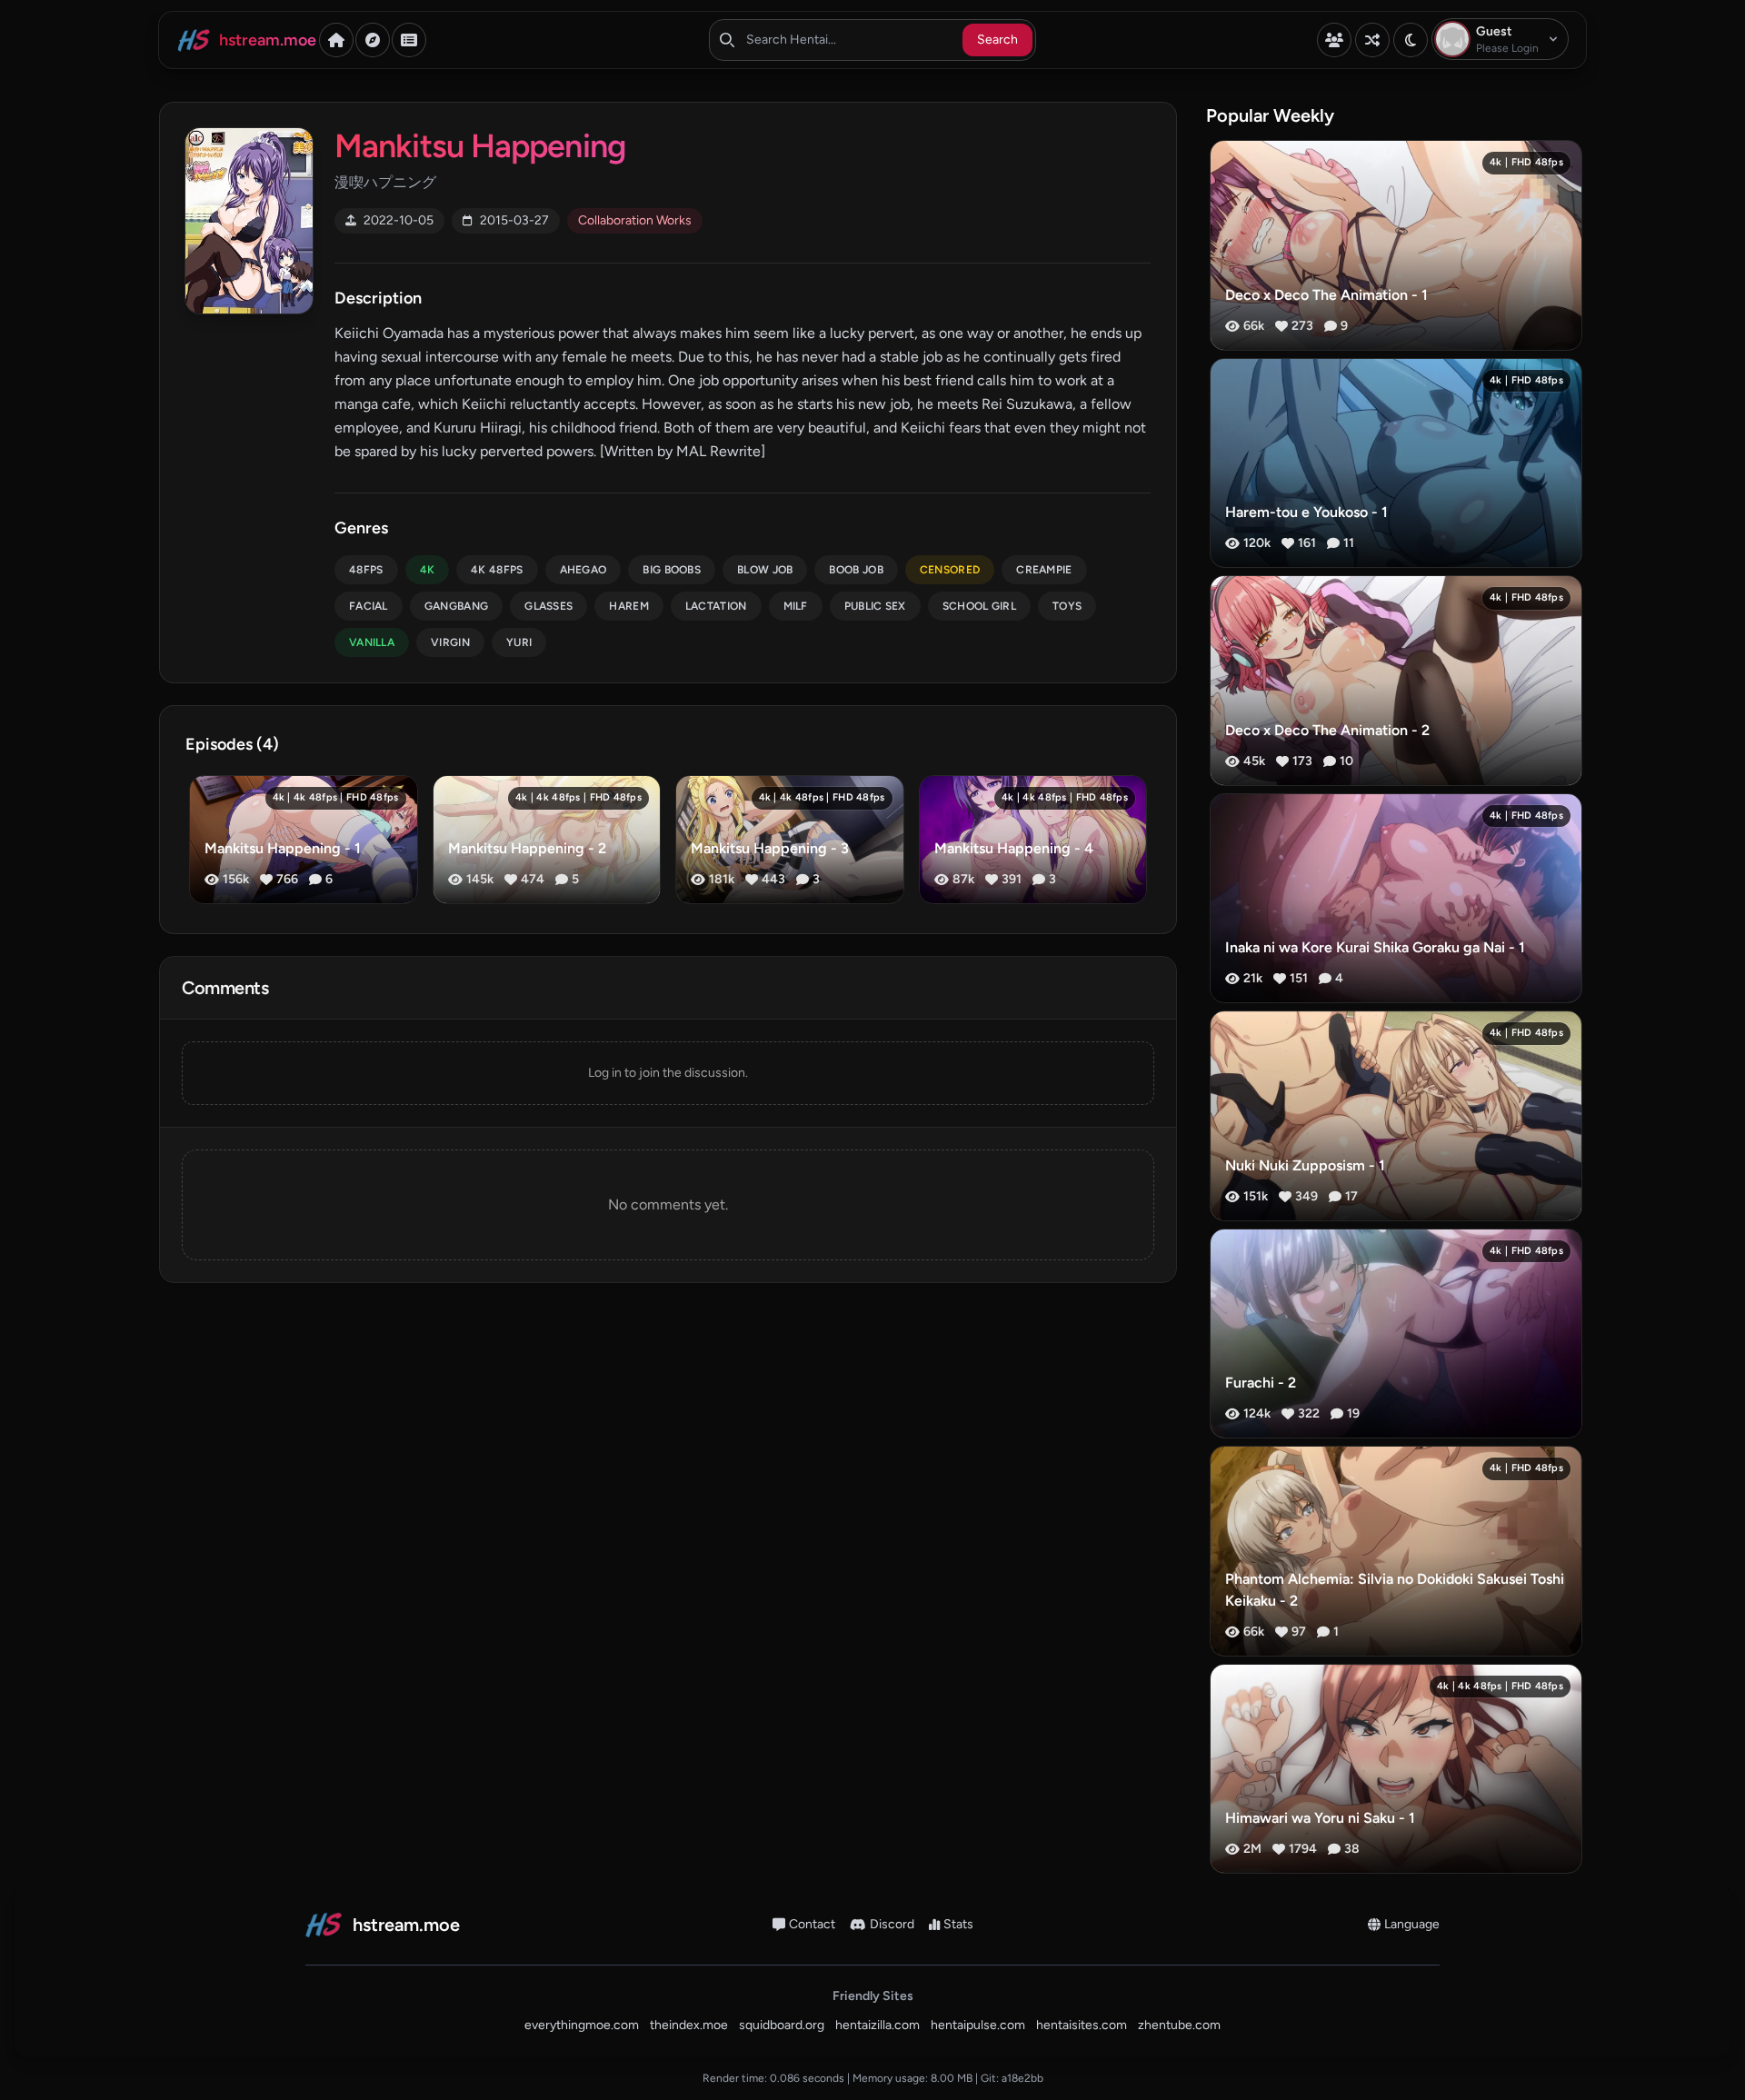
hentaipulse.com (978, 2025)
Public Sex (875, 606)
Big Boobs (672, 570)
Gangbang (456, 606)
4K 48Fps (497, 570)
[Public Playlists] (409, 40)
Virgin (450, 642)
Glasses (548, 606)
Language (1412, 1924)
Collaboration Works (635, 220)
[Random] (1372, 40)
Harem (629, 606)
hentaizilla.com (877, 2025)
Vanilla (372, 642)
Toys (1067, 606)
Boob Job (856, 570)
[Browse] (373, 40)
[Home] (336, 40)
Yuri (519, 642)
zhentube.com (1179, 2025)
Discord (892, 1924)
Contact (812, 1924)
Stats (958, 1924)
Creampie (1044, 570)
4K (428, 570)
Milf (796, 606)
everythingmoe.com (582, 2025)
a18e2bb (1022, 2078)
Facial (369, 606)
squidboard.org (782, 2025)
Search (997, 40)
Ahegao (583, 570)
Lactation (716, 606)
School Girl (979, 606)
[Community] (1334, 40)
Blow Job (765, 570)
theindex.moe (689, 2025)
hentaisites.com (1082, 2025)
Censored (950, 570)
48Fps (366, 570)
